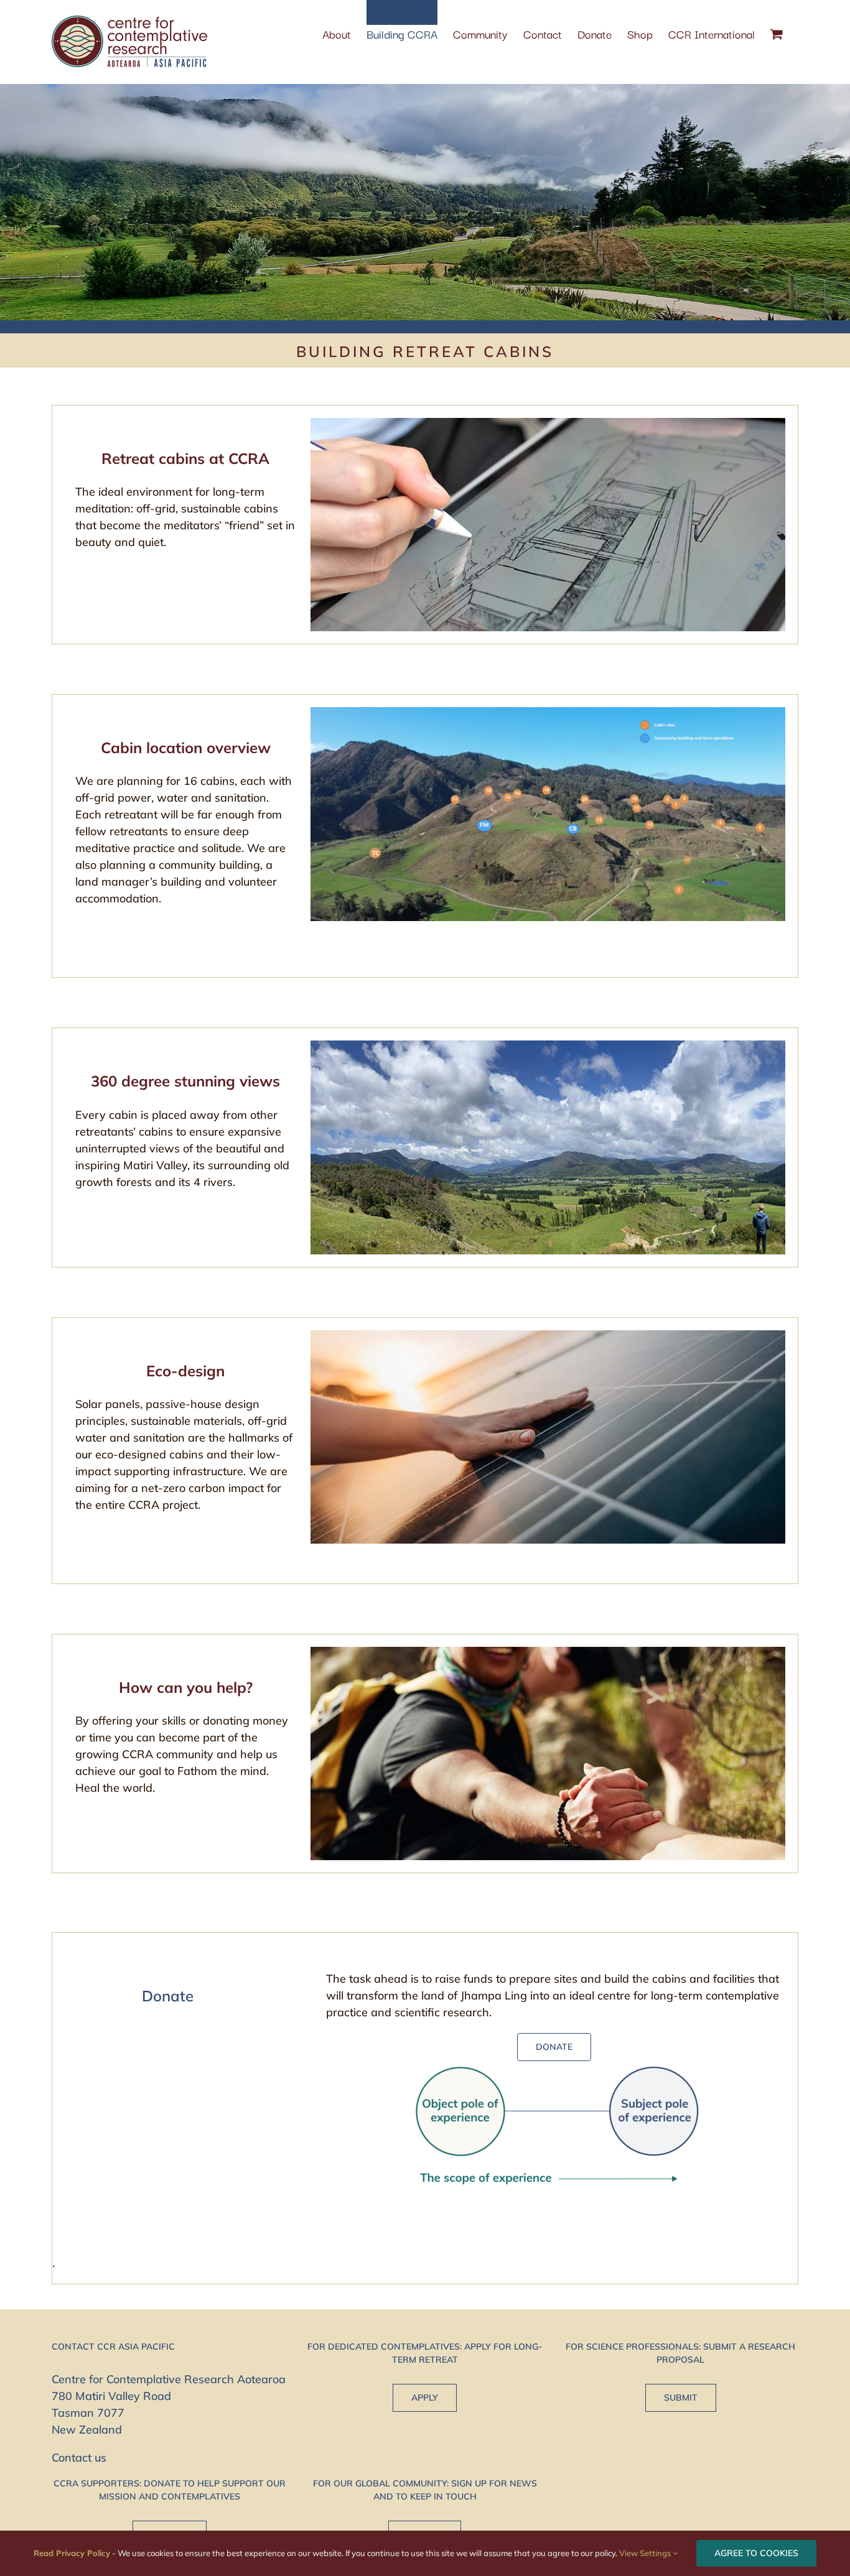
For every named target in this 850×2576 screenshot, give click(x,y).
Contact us (79, 2458)
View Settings (646, 2553)
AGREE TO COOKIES (756, 2553)
